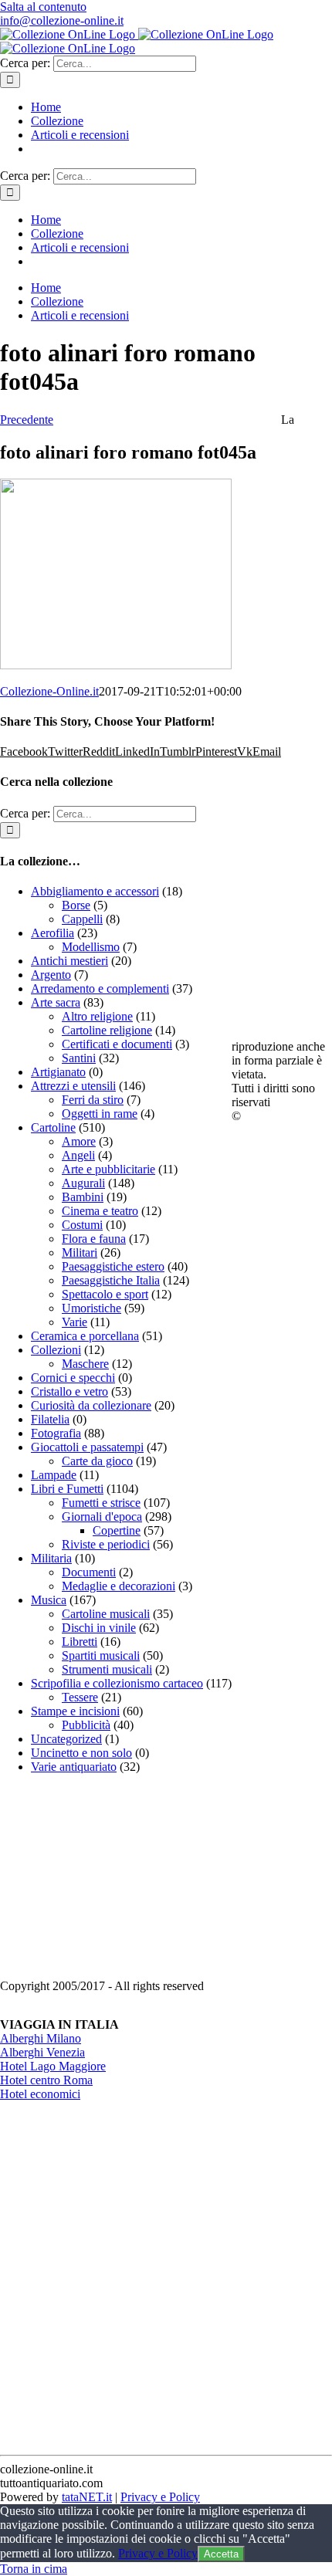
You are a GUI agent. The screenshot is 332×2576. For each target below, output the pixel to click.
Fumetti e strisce (101, 1503)
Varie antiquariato (74, 1767)
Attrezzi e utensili (73, 1086)
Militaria (51, 1558)
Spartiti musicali (101, 1655)
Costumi (82, 1225)
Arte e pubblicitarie (108, 1169)
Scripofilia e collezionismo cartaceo (117, 1683)
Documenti (89, 1572)
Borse (76, 905)
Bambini (83, 1197)
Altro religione (97, 1016)
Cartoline (53, 1127)
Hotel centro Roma (46, 2080)
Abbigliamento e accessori (95, 891)
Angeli (78, 1155)
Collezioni (56, 1350)
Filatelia (50, 1419)
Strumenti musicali (107, 1669)
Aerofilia (53, 933)
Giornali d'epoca (102, 1516)
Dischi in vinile (99, 1628)
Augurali (83, 1183)
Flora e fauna (94, 1239)
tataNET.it (87, 2497)
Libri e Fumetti (67, 1489)
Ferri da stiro (93, 1100)
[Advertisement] (116, 1883)
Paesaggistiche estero (113, 1266)
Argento (51, 975)
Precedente (27, 420)
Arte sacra (56, 1002)
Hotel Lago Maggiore (53, 2066)
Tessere (80, 1697)
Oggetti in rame (100, 1114)
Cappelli (82, 919)
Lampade (54, 1475)
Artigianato (58, 1072)
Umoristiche (91, 1308)
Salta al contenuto (43, 7)
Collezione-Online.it (49, 691)
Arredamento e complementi (100, 988)
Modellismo (91, 947)
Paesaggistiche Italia (111, 1280)
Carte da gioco (97, 1461)
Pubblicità (86, 1725)
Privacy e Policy (160, 2497)
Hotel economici (40, 2094)
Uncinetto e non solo (81, 1753)
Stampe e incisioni (75, 1711)
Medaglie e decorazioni (119, 1586)
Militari (80, 1252)
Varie (75, 1322)
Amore (79, 1141)
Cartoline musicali (106, 1614)
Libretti (80, 1642)
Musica (49, 1600)
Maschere (85, 1364)
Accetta (221, 2554)
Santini (79, 1058)
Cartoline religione (107, 1030)
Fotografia (56, 1433)
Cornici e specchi (73, 1378)
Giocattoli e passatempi (87, 1447)
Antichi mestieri (69, 961)
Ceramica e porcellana (85, 1336)
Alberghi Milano (41, 2038)
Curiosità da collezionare (91, 1405)
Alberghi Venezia (42, 2052)
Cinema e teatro (100, 1211)
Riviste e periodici (106, 1544)
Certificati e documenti (117, 1044)
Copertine (117, 1530)
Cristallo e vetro (69, 1391)
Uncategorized (66, 1739)
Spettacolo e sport (105, 1294)
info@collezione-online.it (62, 20)
